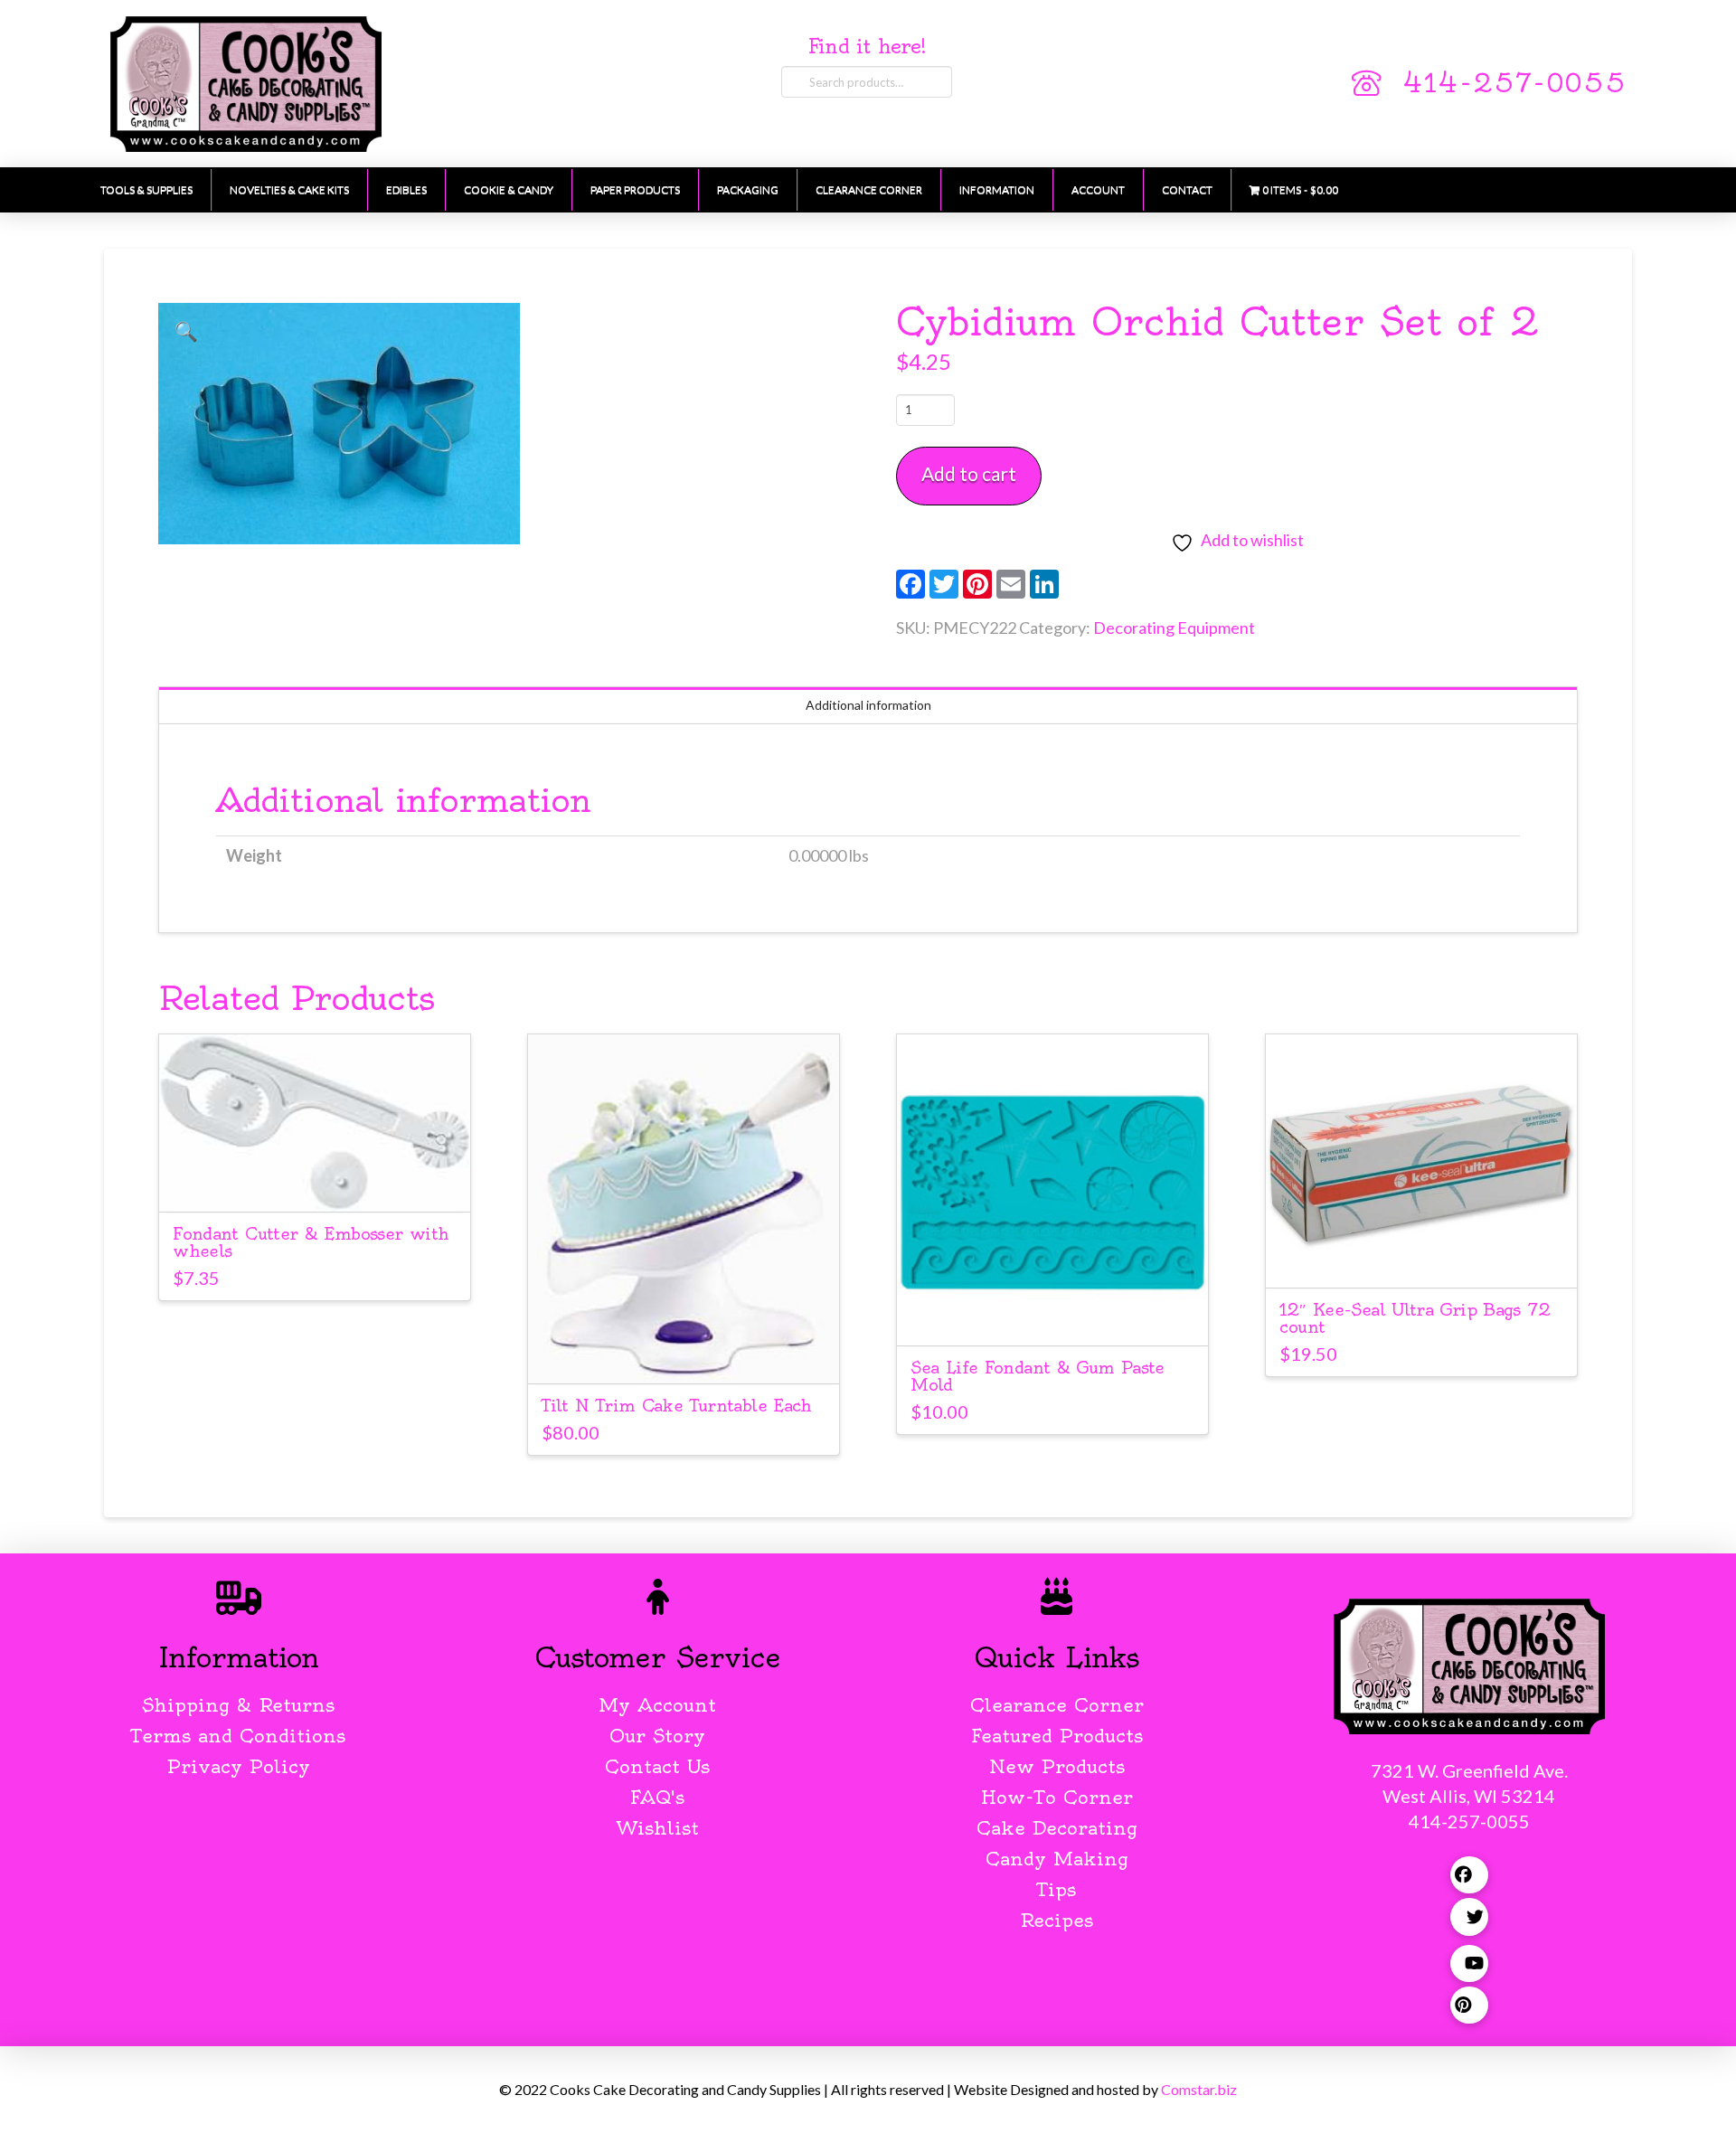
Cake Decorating (1057, 1828)
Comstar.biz (1199, 2089)
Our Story (657, 1736)
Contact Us (657, 1766)
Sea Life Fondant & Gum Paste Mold (1037, 1376)
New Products (1057, 1766)
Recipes (1057, 1920)
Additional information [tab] (868, 705)
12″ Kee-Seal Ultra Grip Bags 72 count (1415, 1318)
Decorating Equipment (1174, 628)
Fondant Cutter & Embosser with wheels (311, 1242)
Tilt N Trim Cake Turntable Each (676, 1406)
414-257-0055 (1514, 83)
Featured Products (1057, 1736)
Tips (1057, 1889)
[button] (186, 331)
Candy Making (1057, 1859)
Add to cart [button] (314, 1181)
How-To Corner (1057, 1797)
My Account (657, 1705)
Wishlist (658, 1828)
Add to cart (969, 473)
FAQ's (657, 1797)
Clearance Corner (1057, 1705)
